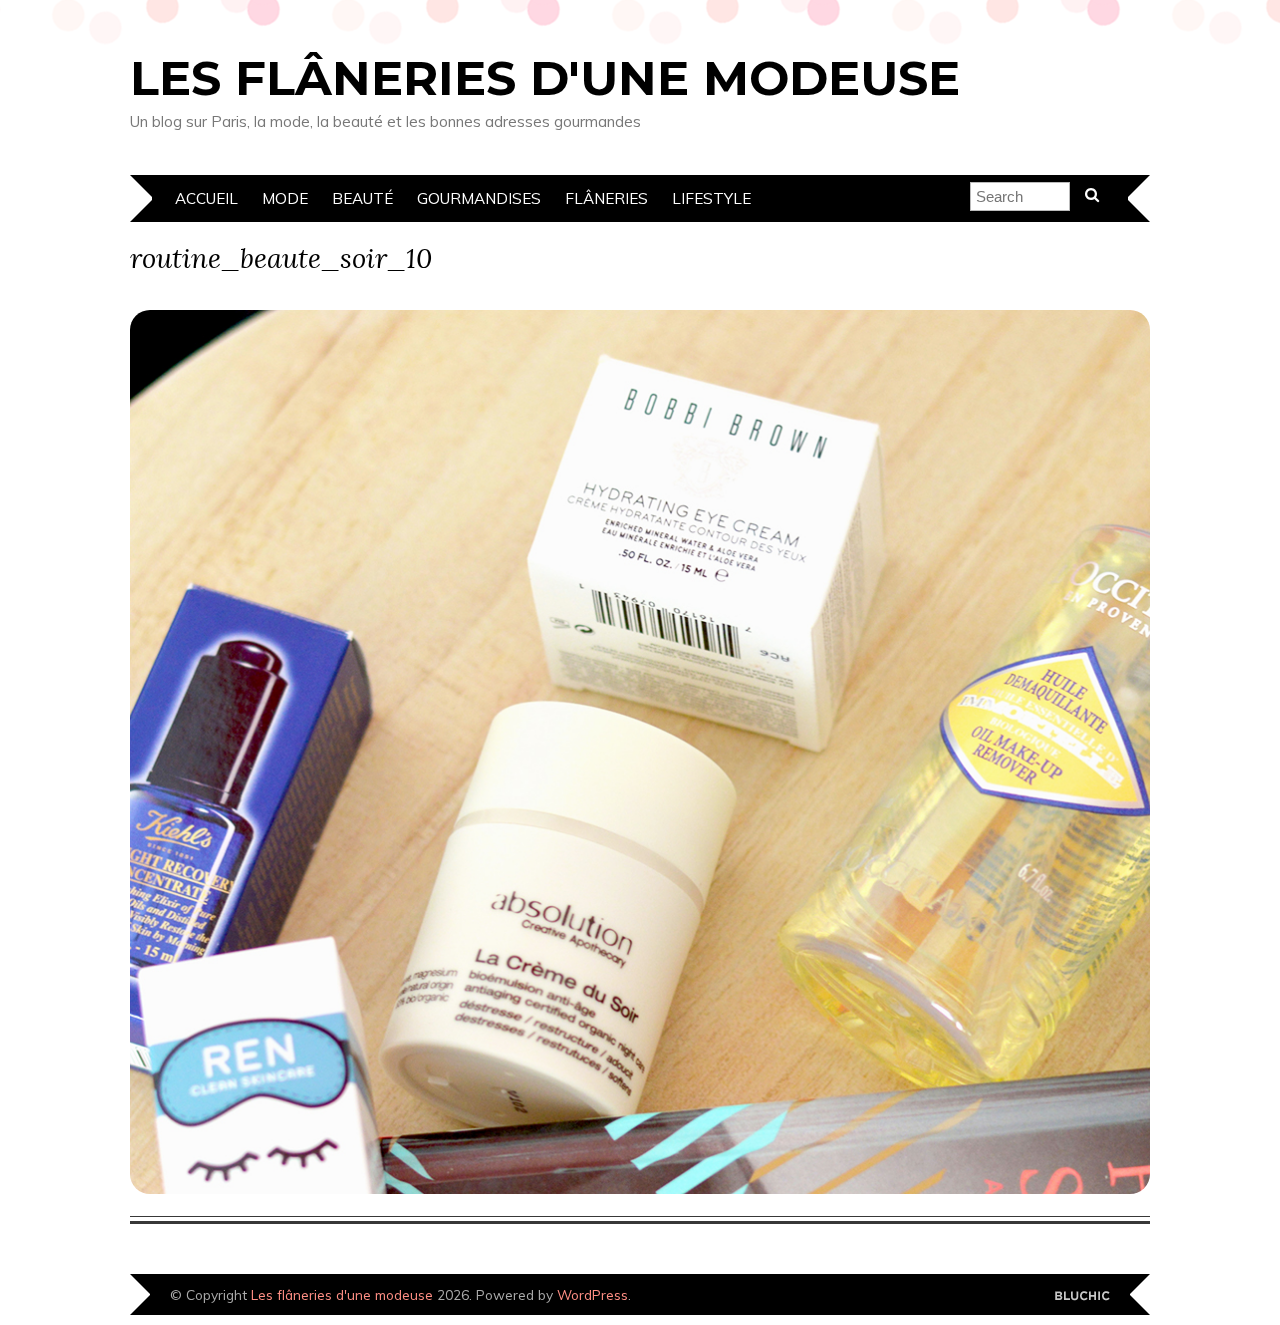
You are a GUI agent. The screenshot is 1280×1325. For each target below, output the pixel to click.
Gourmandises (479, 198)
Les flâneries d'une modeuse (545, 78)
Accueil (206, 198)
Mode (285, 198)
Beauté (362, 198)
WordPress (592, 1294)
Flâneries (606, 198)
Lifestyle (711, 198)
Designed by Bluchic (1082, 1296)
